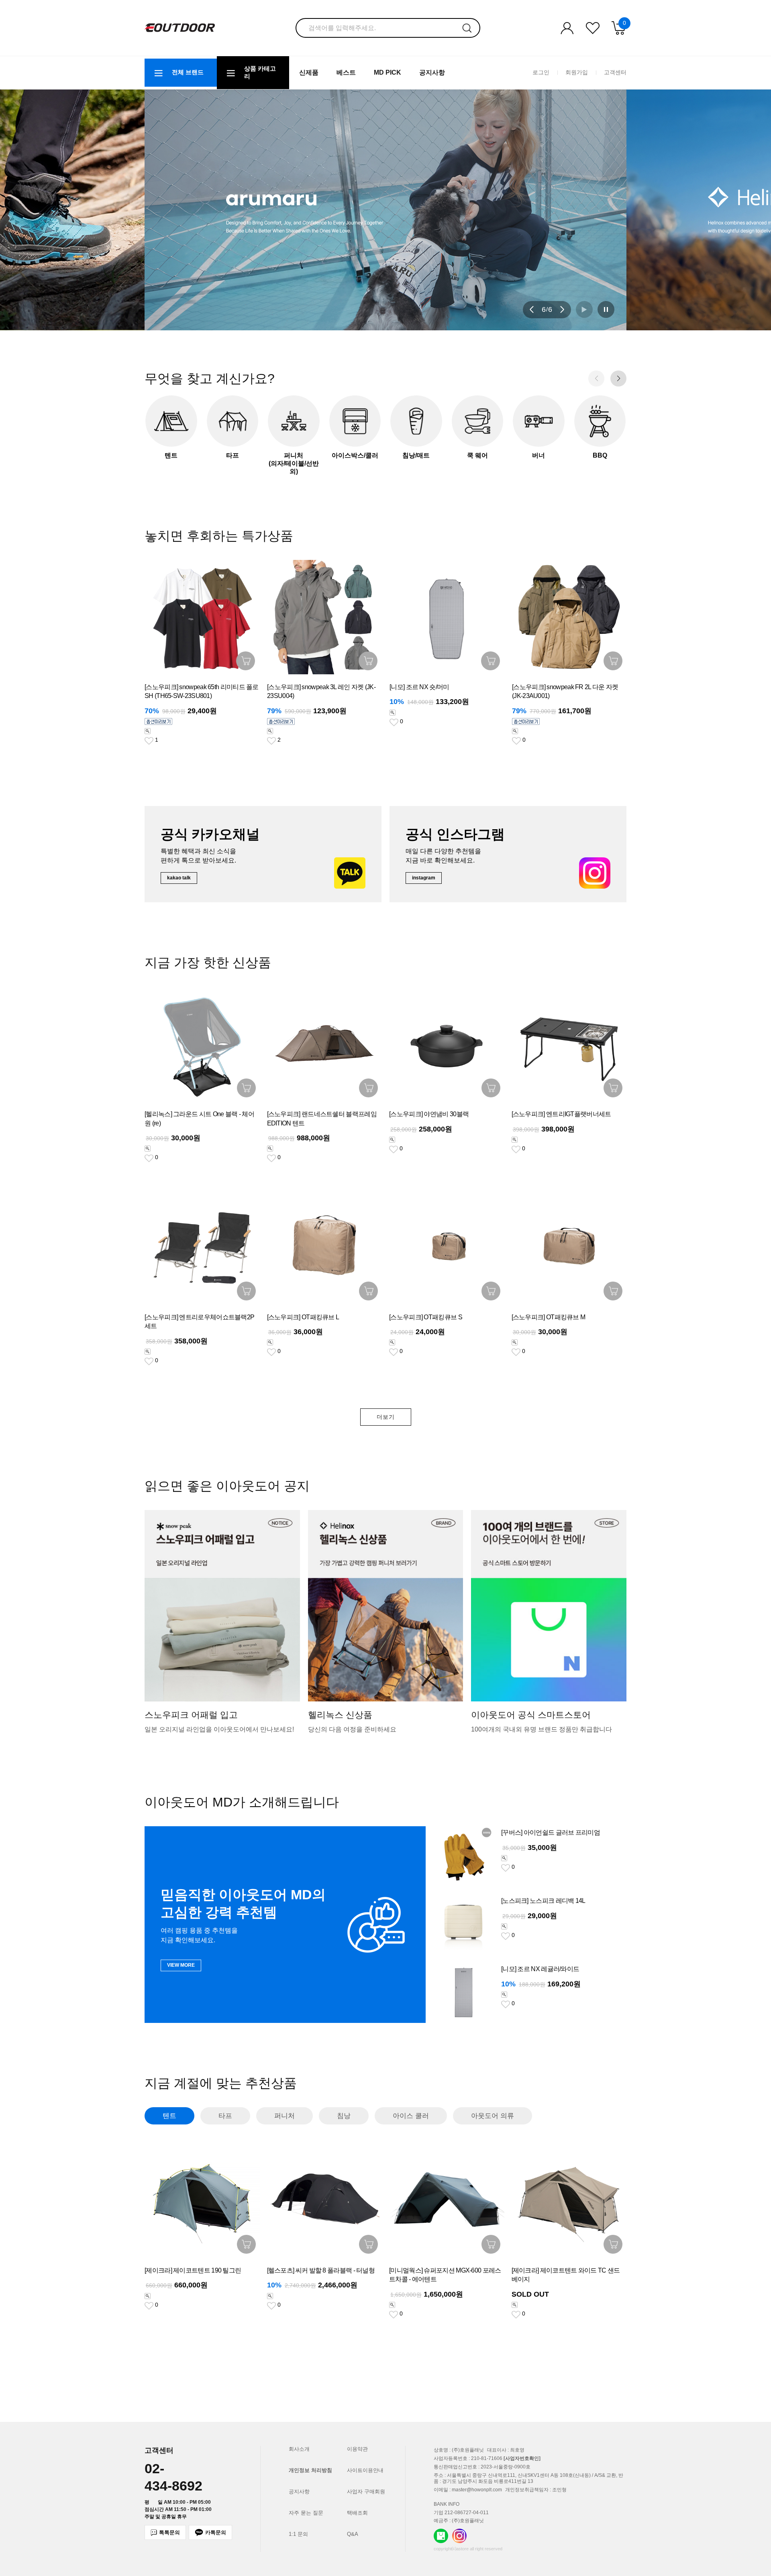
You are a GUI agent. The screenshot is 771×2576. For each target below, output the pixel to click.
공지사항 (432, 72)
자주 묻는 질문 (306, 2513)
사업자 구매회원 (366, 2492)
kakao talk (179, 878)
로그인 (541, 72)
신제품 (309, 72)
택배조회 (357, 2513)
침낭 (344, 2116)
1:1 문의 (298, 2534)
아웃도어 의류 (493, 2116)
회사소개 (299, 2449)
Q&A (353, 2534)
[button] (532, 309)
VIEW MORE (181, 1965)
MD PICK (388, 72)
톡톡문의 (169, 2532)
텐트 (169, 2116)
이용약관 (357, 2449)
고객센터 (615, 72)
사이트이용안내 (365, 2470)
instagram (424, 878)
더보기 (386, 1417)
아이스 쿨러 (411, 2116)
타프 (225, 2116)
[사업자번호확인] (522, 2458)
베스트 (346, 72)
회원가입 (577, 72)
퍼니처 (285, 2116)
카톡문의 (216, 2532)
